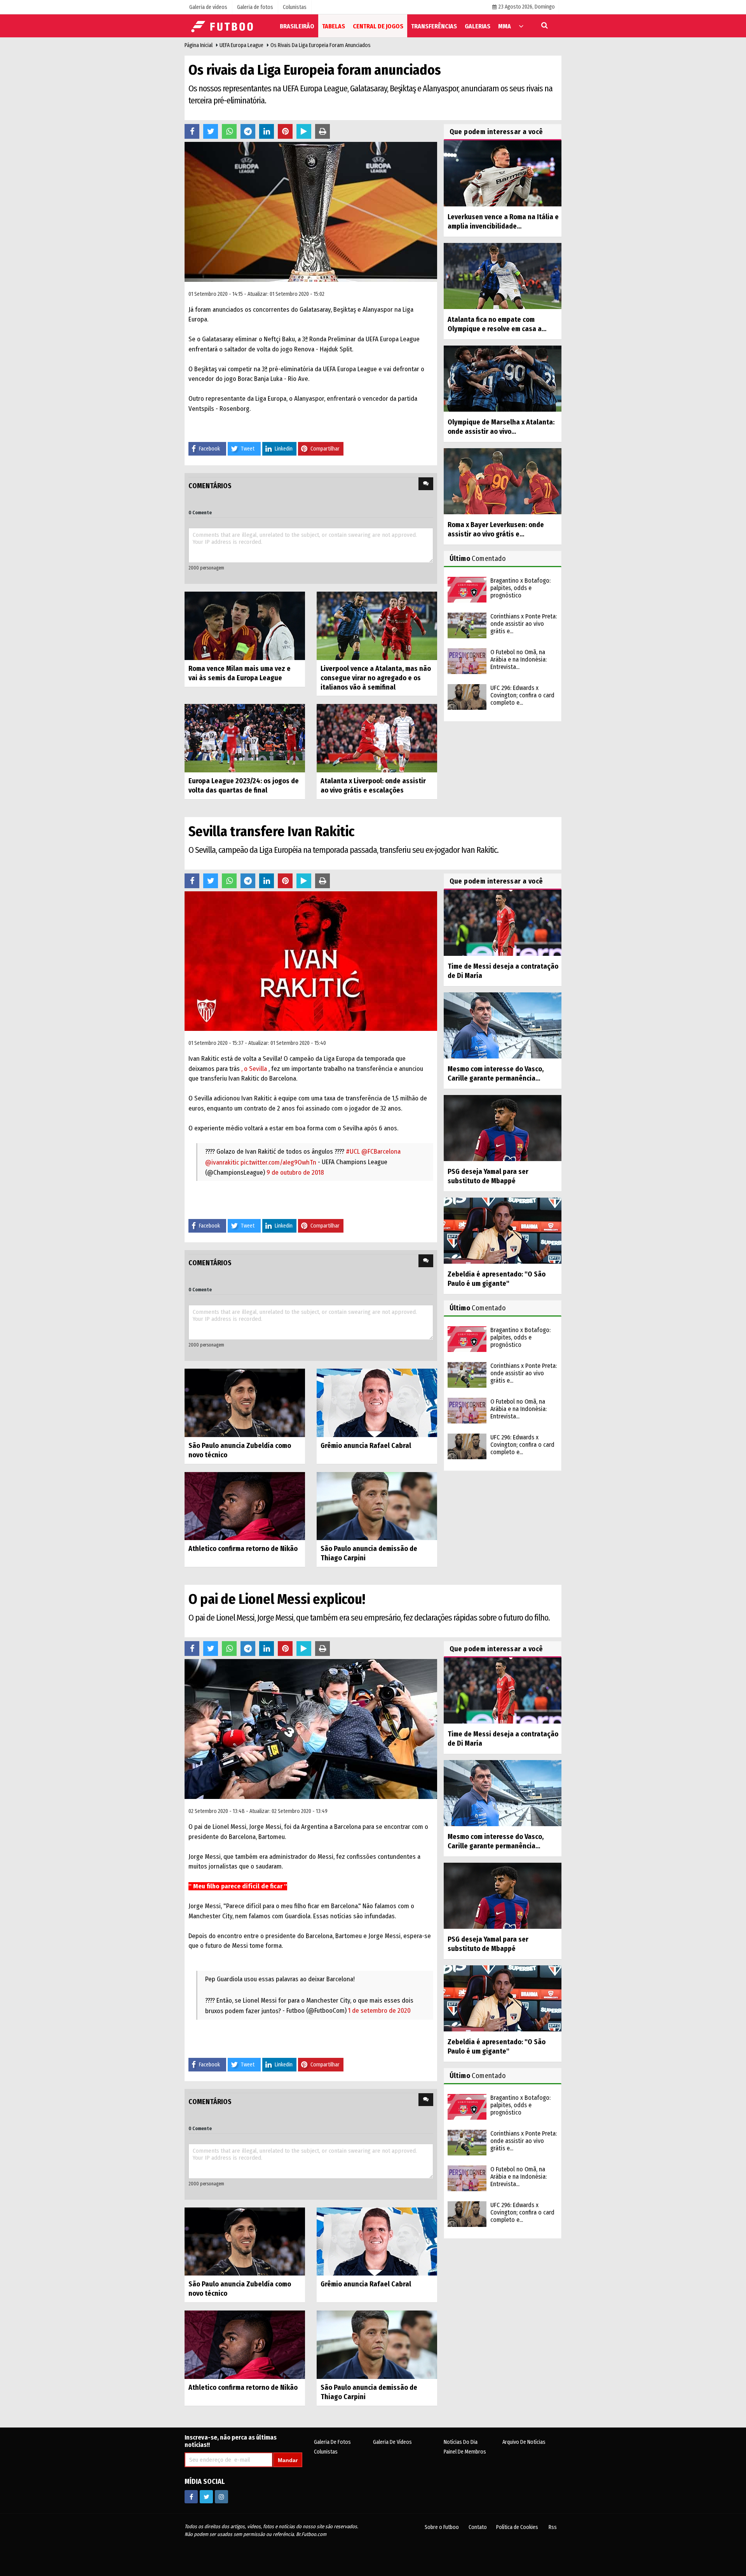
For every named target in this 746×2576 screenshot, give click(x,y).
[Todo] (521, 26)
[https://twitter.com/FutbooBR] (206, 2497)
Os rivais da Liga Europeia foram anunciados (321, 45)
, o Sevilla (254, 1069)
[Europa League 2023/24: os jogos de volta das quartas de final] (245, 738)
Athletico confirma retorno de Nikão (243, 1549)
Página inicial (199, 45)
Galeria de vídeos (392, 2442)
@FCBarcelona (381, 1152)
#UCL (353, 1152)
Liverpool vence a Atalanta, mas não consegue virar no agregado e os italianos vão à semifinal (376, 678)
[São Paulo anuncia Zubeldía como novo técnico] (245, 1402)
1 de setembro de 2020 (379, 2011)
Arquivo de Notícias (524, 2442)
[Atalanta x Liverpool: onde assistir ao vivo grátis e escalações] (377, 738)
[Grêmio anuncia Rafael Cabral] (377, 1402)
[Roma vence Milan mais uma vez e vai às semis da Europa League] (245, 625)
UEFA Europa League (241, 45)
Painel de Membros (465, 2452)
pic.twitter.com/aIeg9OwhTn (278, 1162)
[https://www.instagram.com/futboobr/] (221, 2497)
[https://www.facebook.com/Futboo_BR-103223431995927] (191, 2497)
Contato (478, 2527)
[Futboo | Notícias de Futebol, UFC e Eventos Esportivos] (223, 25)
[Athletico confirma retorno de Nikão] (245, 1506)
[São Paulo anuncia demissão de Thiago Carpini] (377, 1506)
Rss (553, 2527)
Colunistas (326, 2452)
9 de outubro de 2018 (295, 1173)
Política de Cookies (517, 2527)
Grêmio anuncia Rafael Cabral (366, 1446)
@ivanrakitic (222, 1162)
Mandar (288, 2460)
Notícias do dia (461, 2442)
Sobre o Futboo (442, 2527)
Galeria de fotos (332, 2442)
